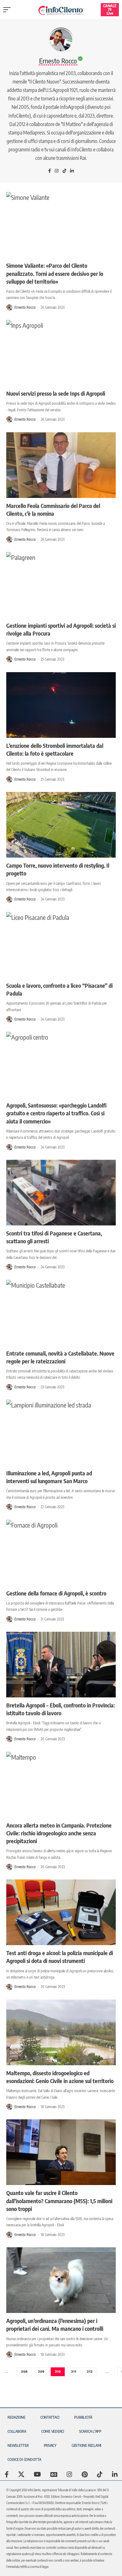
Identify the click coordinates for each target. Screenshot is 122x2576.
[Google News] (54, 2474)
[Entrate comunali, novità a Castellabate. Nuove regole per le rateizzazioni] (61, 1313)
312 (90, 2372)
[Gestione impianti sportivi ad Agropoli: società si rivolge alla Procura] (61, 585)
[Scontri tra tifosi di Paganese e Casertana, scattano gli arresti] (61, 1193)
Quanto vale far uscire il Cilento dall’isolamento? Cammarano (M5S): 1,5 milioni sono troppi (59, 2201)
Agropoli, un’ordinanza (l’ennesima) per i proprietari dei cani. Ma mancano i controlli (55, 2325)
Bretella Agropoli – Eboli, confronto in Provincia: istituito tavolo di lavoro (61, 1709)
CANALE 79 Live (110, 10)
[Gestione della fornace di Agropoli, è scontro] (61, 1553)
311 (74, 2372)
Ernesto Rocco (25, 307)
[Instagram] (57, 171)
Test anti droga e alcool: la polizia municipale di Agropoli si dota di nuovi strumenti (60, 1957)
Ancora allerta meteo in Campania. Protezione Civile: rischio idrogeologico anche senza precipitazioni (59, 1833)
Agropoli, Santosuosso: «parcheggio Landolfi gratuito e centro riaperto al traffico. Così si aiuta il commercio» (56, 1113)
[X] (21, 2474)
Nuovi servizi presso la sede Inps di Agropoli (56, 393)
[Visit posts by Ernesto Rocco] (9, 307)
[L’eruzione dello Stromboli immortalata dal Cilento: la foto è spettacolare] (61, 705)
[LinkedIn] (72, 171)
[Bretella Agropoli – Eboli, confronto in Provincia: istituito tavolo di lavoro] (61, 1665)
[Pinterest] (85, 2474)
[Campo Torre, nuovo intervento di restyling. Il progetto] (61, 825)
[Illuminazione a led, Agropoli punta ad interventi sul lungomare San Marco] (61, 1433)
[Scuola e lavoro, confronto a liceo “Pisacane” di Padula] (61, 945)
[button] (8, 10)
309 (41, 2372)
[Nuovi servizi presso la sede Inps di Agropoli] (61, 353)
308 (24, 2372)
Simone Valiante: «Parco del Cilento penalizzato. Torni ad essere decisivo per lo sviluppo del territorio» (55, 273)
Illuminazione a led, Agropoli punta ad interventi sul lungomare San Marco (49, 1477)
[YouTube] (37, 2474)
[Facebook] (50, 171)
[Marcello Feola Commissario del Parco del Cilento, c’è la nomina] (61, 465)
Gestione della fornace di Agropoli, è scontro (56, 1593)
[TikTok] (64, 171)
